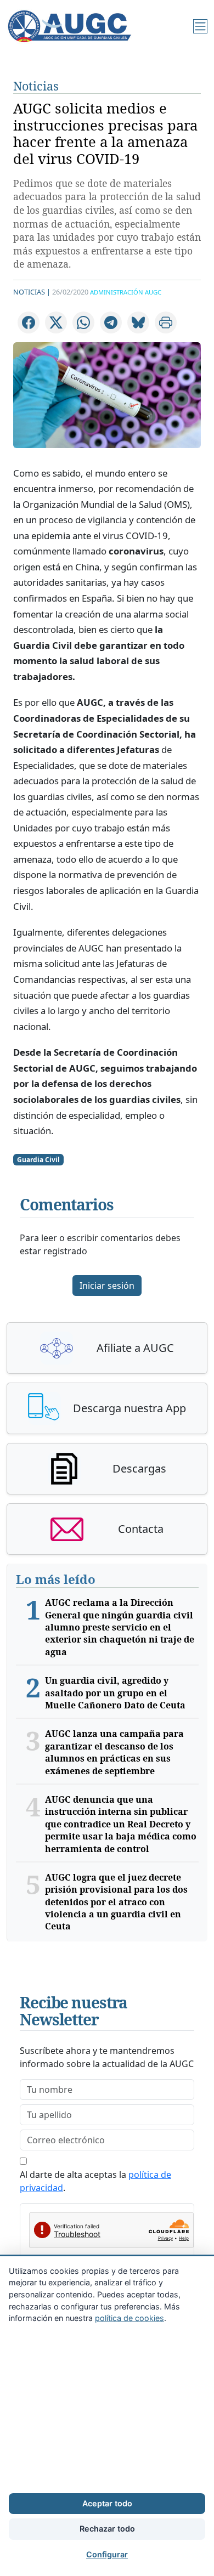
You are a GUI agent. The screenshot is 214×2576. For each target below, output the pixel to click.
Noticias (36, 86)
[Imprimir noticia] (166, 322)
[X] (56, 322)
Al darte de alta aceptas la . (95, 2181)
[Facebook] (29, 322)
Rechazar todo (107, 2529)
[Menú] (200, 26)
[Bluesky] (138, 322)
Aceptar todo (107, 2503)
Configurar (107, 2554)
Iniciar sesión (107, 1286)
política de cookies (129, 2318)
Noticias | (32, 292)
